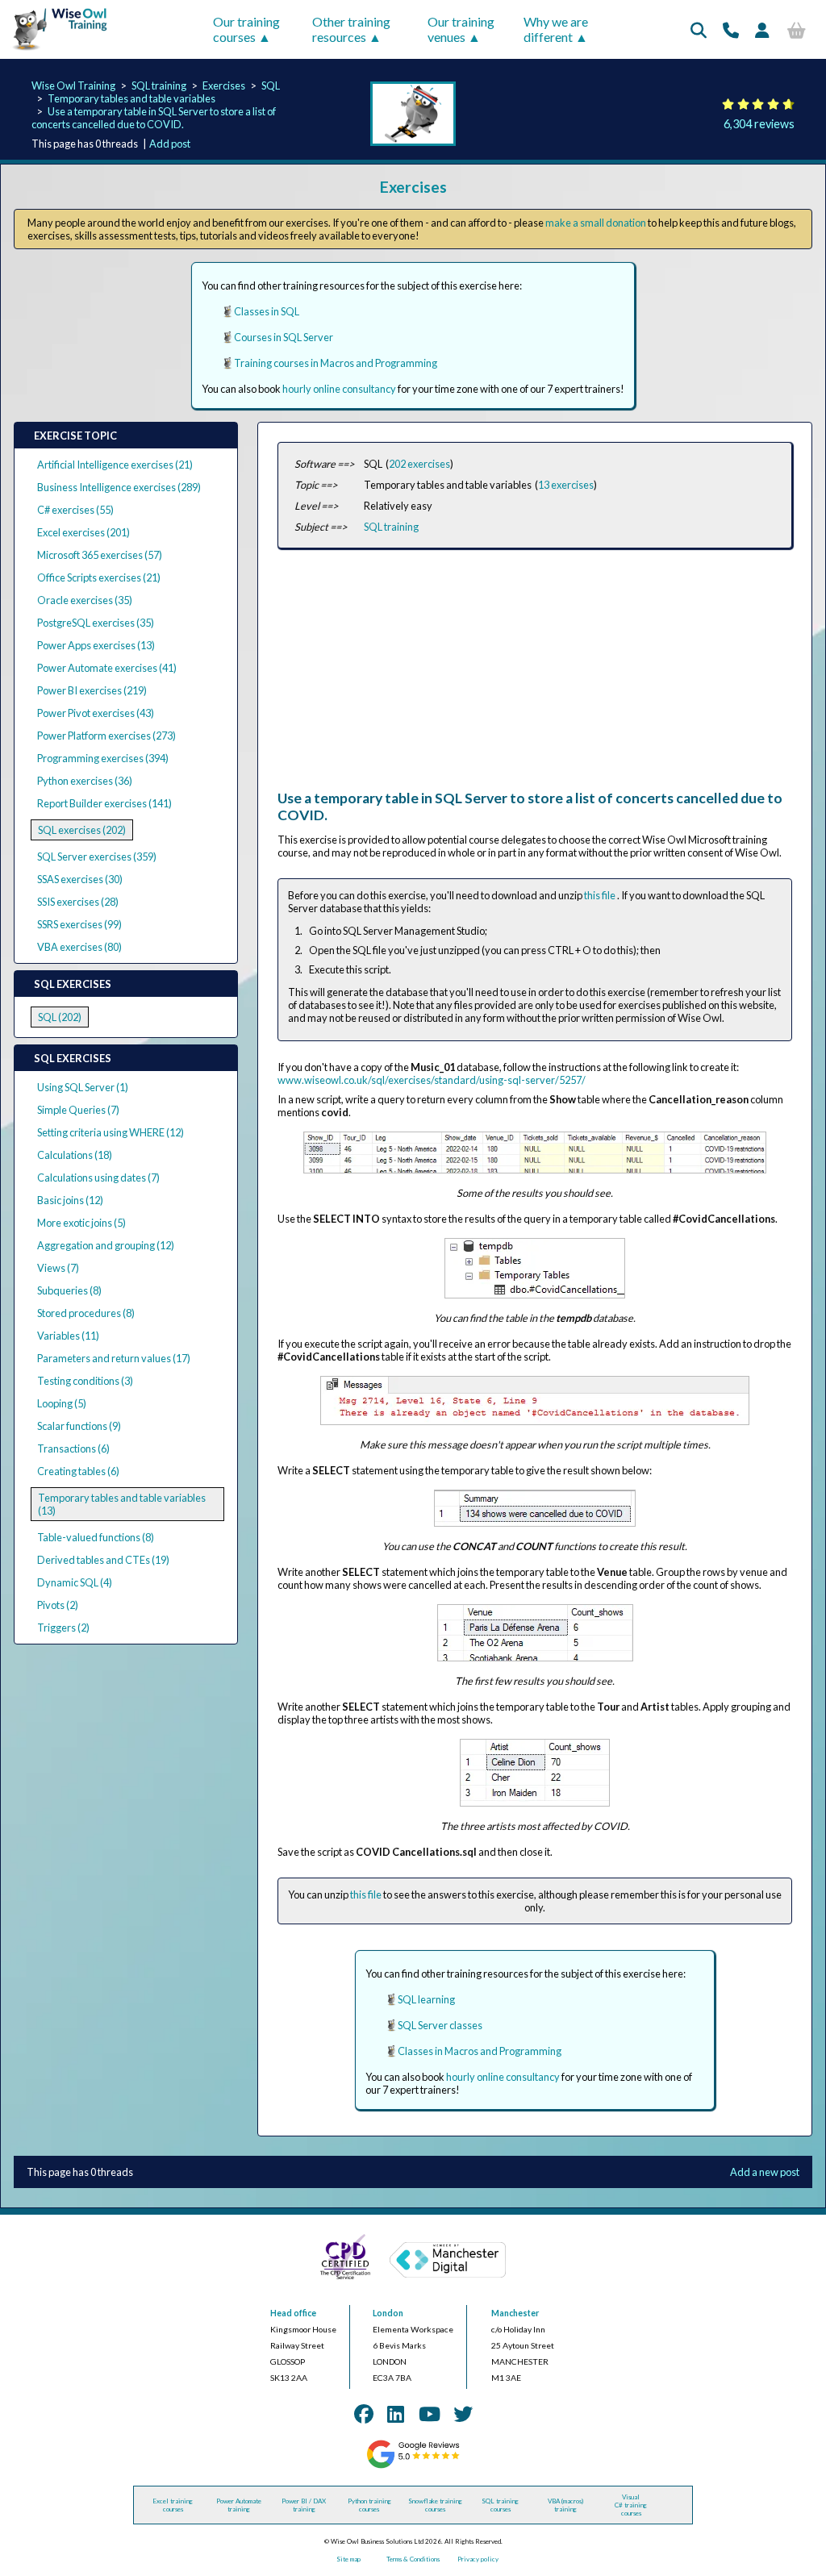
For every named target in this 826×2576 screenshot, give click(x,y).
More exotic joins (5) (81, 1223)
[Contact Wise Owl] (731, 30)
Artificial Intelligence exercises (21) (115, 465)
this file (601, 895)
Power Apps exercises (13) (96, 645)
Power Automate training (239, 2505)
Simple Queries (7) (78, 1110)
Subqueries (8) (69, 1290)
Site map (348, 2559)
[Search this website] (699, 30)
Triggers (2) (63, 1628)
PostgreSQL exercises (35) (96, 623)
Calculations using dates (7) (98, 1178)
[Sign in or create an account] (762, 30)
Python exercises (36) (85, 781)
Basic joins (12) (70, 1200)
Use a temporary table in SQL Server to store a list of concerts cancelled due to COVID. (154, 118)
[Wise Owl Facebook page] (364, 2413)
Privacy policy (478, 2559)
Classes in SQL (267, 311)
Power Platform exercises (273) (106, 736)
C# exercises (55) (75, 510)
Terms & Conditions (413, 2559)
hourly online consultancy (339, 389)
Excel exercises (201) (83, 532)
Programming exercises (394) (103, 758)
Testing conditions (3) (85, 1381)
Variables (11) (68, 1336)
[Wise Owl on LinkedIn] (396, 2413)
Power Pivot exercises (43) (96, 713)
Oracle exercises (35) (85, 600)
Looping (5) (62, 1403)
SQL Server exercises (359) (97, 857)
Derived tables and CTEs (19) (103, 1560)
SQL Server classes (440, 2025)
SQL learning (426, 1999)
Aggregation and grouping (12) (106, 1245)
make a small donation (596, 223)
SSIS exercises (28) (78, 902)
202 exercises (419, 464)
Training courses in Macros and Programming (336, 363)
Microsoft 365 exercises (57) (100, 555)
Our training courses (246, 29)
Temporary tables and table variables (131, 98)
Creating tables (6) (78, 1471)
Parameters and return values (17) (114, 1358)
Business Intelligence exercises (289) (119, 487)
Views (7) (58, 1268)
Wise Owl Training (73, 85)
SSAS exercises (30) (80, 879)
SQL (271, 85)
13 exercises (566, 485)
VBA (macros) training (565, 2505)
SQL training (159, 85)
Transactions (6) (73, 1448)
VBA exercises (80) (79, 947)
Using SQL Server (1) (83, 1087)
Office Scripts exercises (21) (99, 577)
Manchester (515, 2313)
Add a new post (765, 2172)
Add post (170, 144)
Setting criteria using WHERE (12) (111, 1132)
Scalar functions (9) (79, 1426)
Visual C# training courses (631, 2505)
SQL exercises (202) (82, 830)
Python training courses (369, 2505)
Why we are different (556, 29)
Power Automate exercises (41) (107, 668)
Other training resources (351, 29)
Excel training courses (173, 2505)
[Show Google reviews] (413, 2466)
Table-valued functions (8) (96, 1537)
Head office (293, 2313)
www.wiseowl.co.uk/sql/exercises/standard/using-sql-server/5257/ (432, 1080)
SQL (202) (60, 1017)
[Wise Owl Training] (55, 51)
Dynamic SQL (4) (75, 1582)
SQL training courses (500, 2505)
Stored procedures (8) (86, 1313)
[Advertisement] (535, 677)
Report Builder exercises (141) (104, 803)
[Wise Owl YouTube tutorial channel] (430, 2413)
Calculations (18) (75, 1155)
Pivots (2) (58, 1605)
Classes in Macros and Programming (480, 2051)
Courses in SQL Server (284, 337)
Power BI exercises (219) (92, 690)
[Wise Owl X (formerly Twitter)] (463, 2413)
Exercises (224, 85)
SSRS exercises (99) (79, 924)
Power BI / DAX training (304, 2505)
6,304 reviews (759, 124)
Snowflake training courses (435, 2505)
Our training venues (461, 29)
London (388, 2313)
